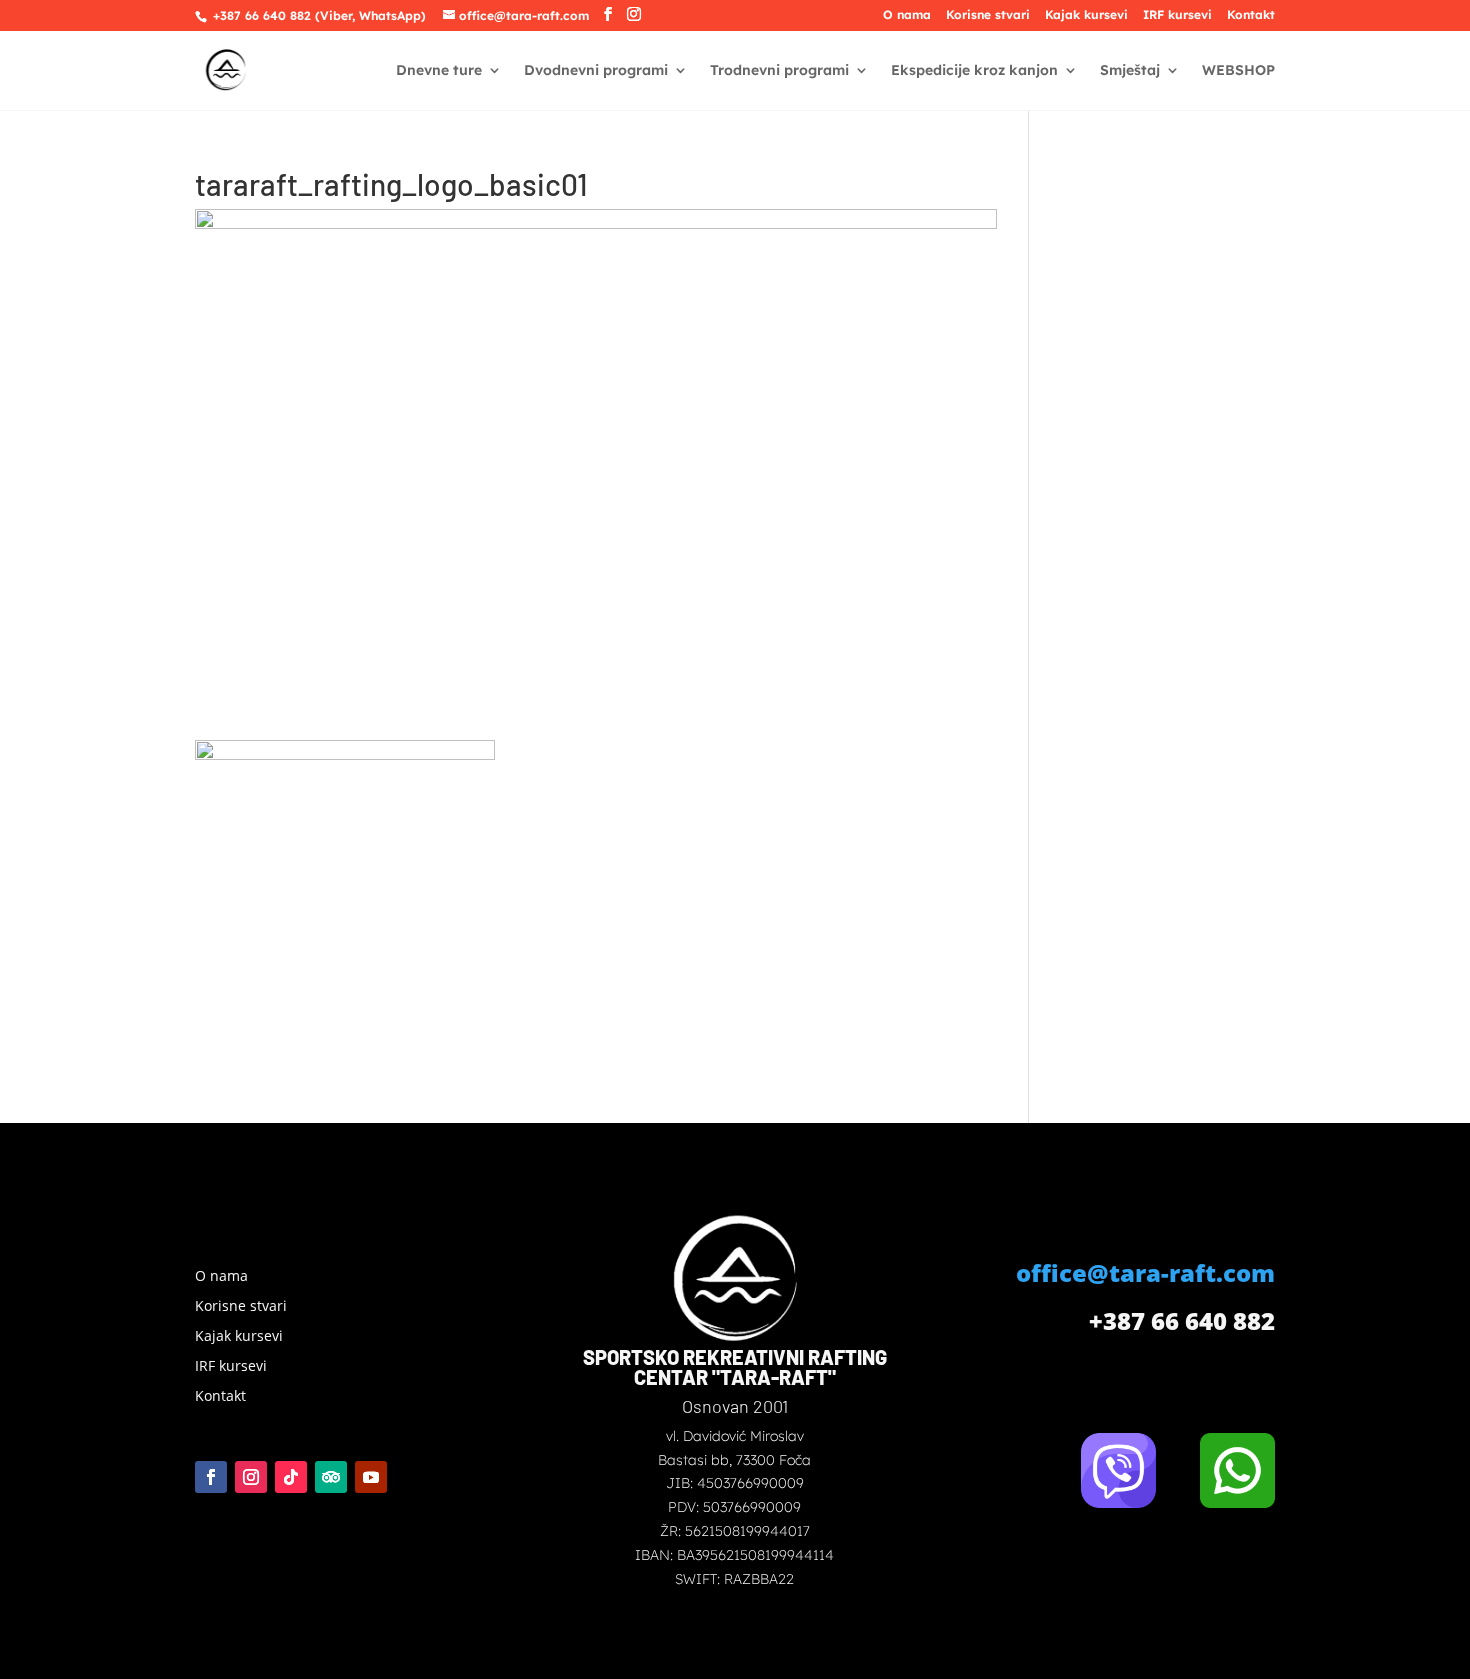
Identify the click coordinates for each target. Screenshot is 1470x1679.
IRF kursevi (1177, 15)
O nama (907, 15)
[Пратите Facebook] (211, 1477)
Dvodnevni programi (596, 71)
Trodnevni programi (779, 71)
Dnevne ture (439, 71)
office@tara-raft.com (1145, 1272)
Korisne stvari (988, 15)
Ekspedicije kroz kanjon (974, 71)
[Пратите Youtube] (371, 1477)
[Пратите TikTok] (291, 1477)
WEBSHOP (1238, 71)
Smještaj (1130, 71)
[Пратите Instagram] (251, 1477)
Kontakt (1251, 15)
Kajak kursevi (1086, 15)
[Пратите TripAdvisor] (331, 1477)
